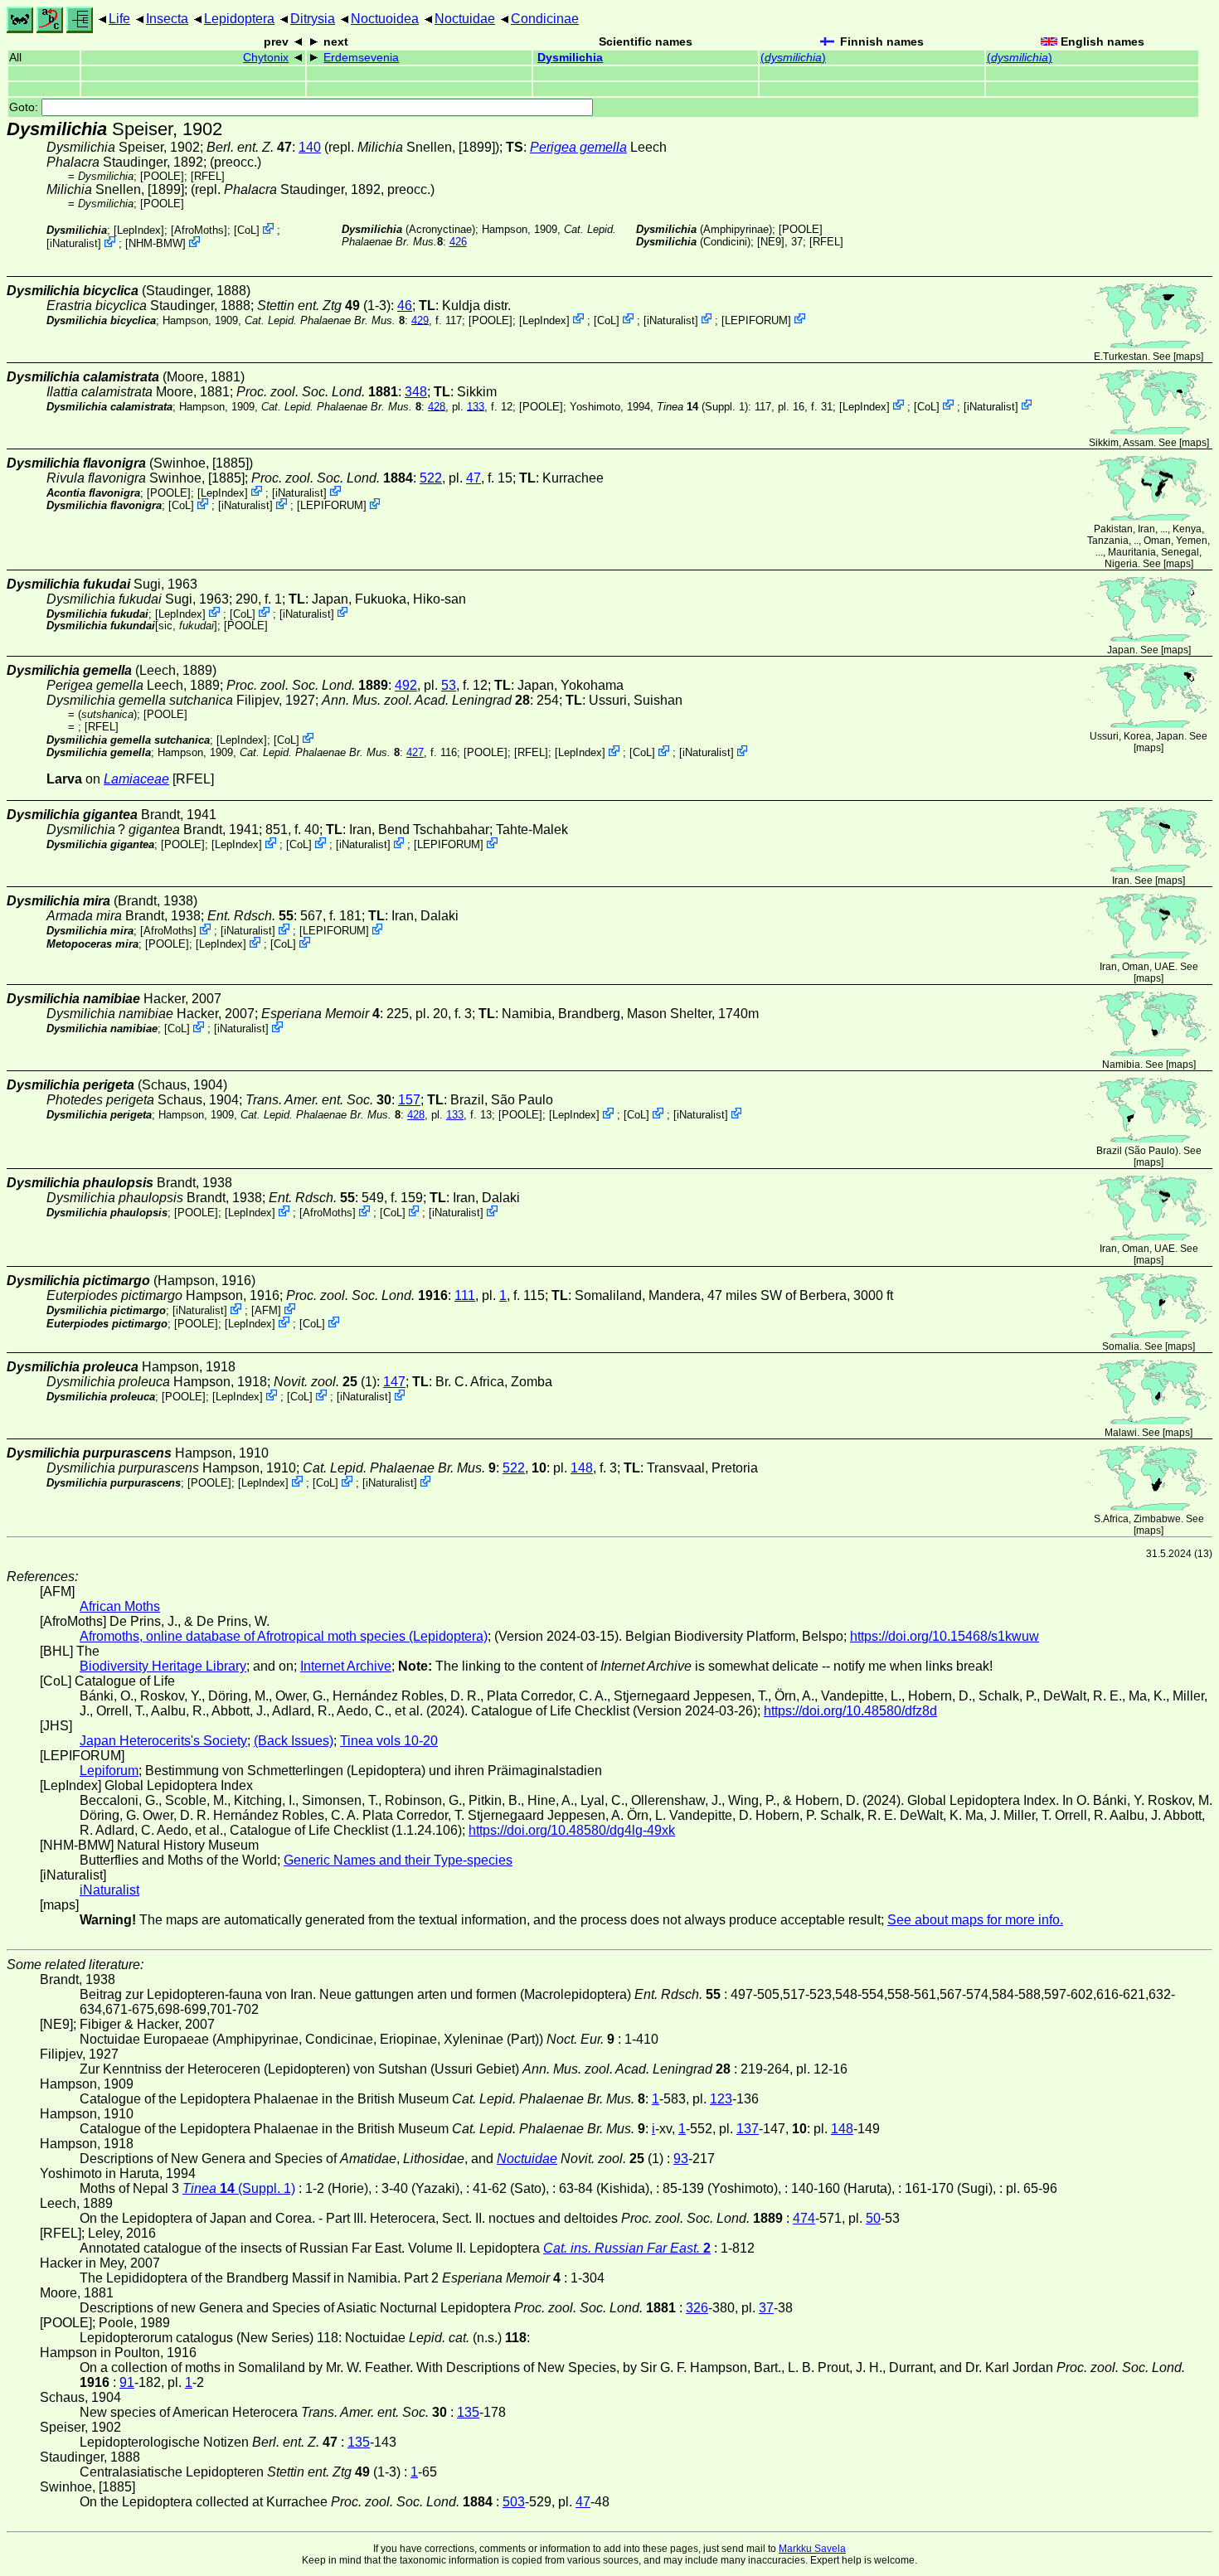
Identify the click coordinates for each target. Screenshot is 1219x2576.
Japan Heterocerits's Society (163, 1741)
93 (681, 2159)
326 (697, 2308)
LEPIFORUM (756, 320)
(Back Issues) (294, 1741)
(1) (325, 1382)
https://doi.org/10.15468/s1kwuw (945, 1636)
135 (468, 2412)
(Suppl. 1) (702, 406)
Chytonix (266, 58)
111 (465, 1295)
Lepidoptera (239, 19)
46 (405, 306)
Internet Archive (346, 1666)
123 (721, 2099)
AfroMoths (199, 230)
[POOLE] (162, 176)
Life (119, 19)
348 (416, 392)
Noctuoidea (385, 19)
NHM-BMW (155, 243)
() (793, 58)
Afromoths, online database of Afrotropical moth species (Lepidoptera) (284, 1636)
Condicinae (545, 19)
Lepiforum (109, 1771)
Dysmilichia (570, 58)
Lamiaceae (136, 779)
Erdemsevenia (361, 58)
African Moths (120, 1606)
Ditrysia (313, 19)
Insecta (167, 19)
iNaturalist (74, 243)
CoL (247, 230)
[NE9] (771, 242)
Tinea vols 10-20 (389, 1741)
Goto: (25, 107)
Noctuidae (465, 19)
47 (474, 478)
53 (449, 685)
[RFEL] (208, 176)
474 (804, 2218)
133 (476, 406)
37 (766, 2308)
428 (437, 406)
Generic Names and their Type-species (398, 1860)
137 (748, 2129)
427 (415, 752)
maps (1188, 357)
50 (873, 2218)
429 (420, 320)
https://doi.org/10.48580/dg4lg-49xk (572, 1830)
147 (394, 1382)
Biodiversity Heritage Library (163, 1666)
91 (127, 2382)
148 (582, 1468)
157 (409, 1100)
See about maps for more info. (975, 1920)
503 (514, 2502)
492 (406, 685)
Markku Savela (812, 2549)
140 (310, 147)
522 (431, 478)
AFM (266, 1310)
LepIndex (139, 230)
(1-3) (324, 306)
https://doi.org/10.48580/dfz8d (850, 1711)
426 (458, 242)
